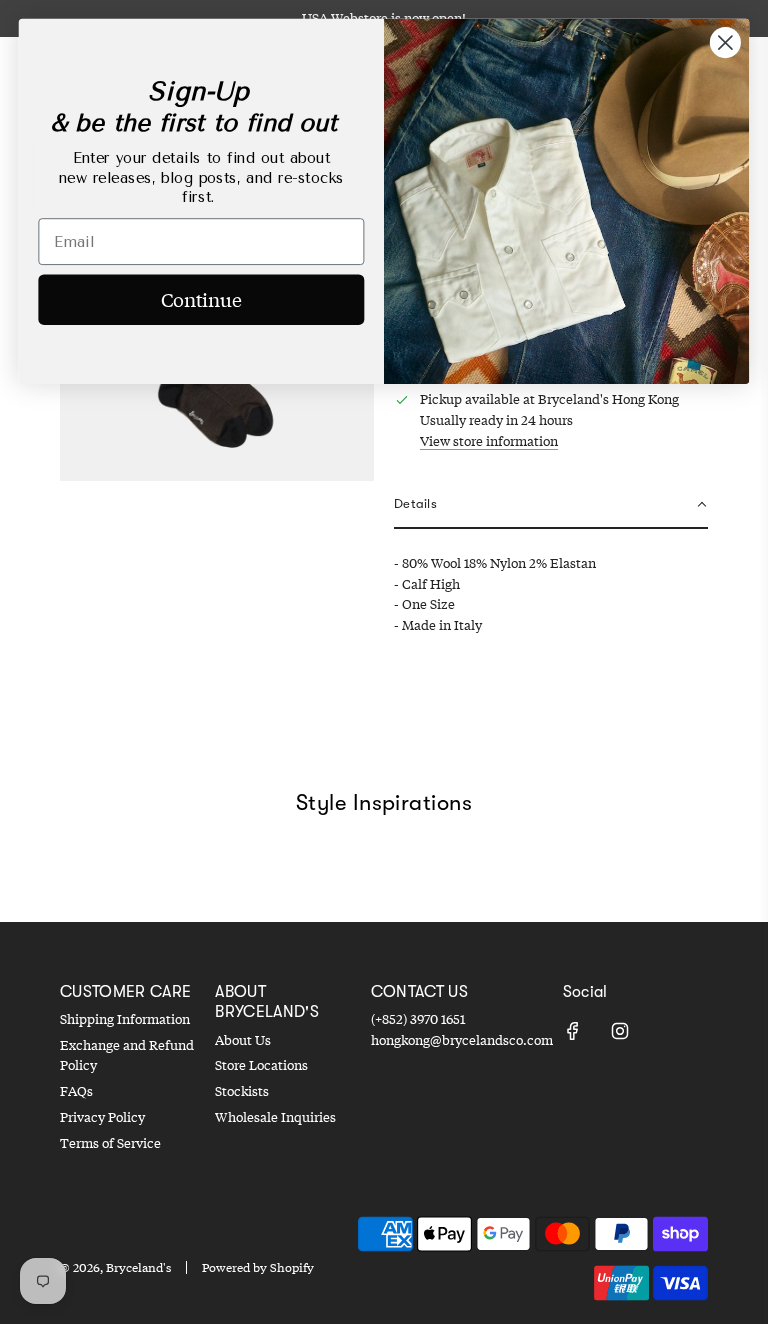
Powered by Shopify (258, 1267)
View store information (489, 441)
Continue (201, 299)
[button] (551, 505)
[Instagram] (620, 1031)
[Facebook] (573, 1031)
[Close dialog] (725, 42)
